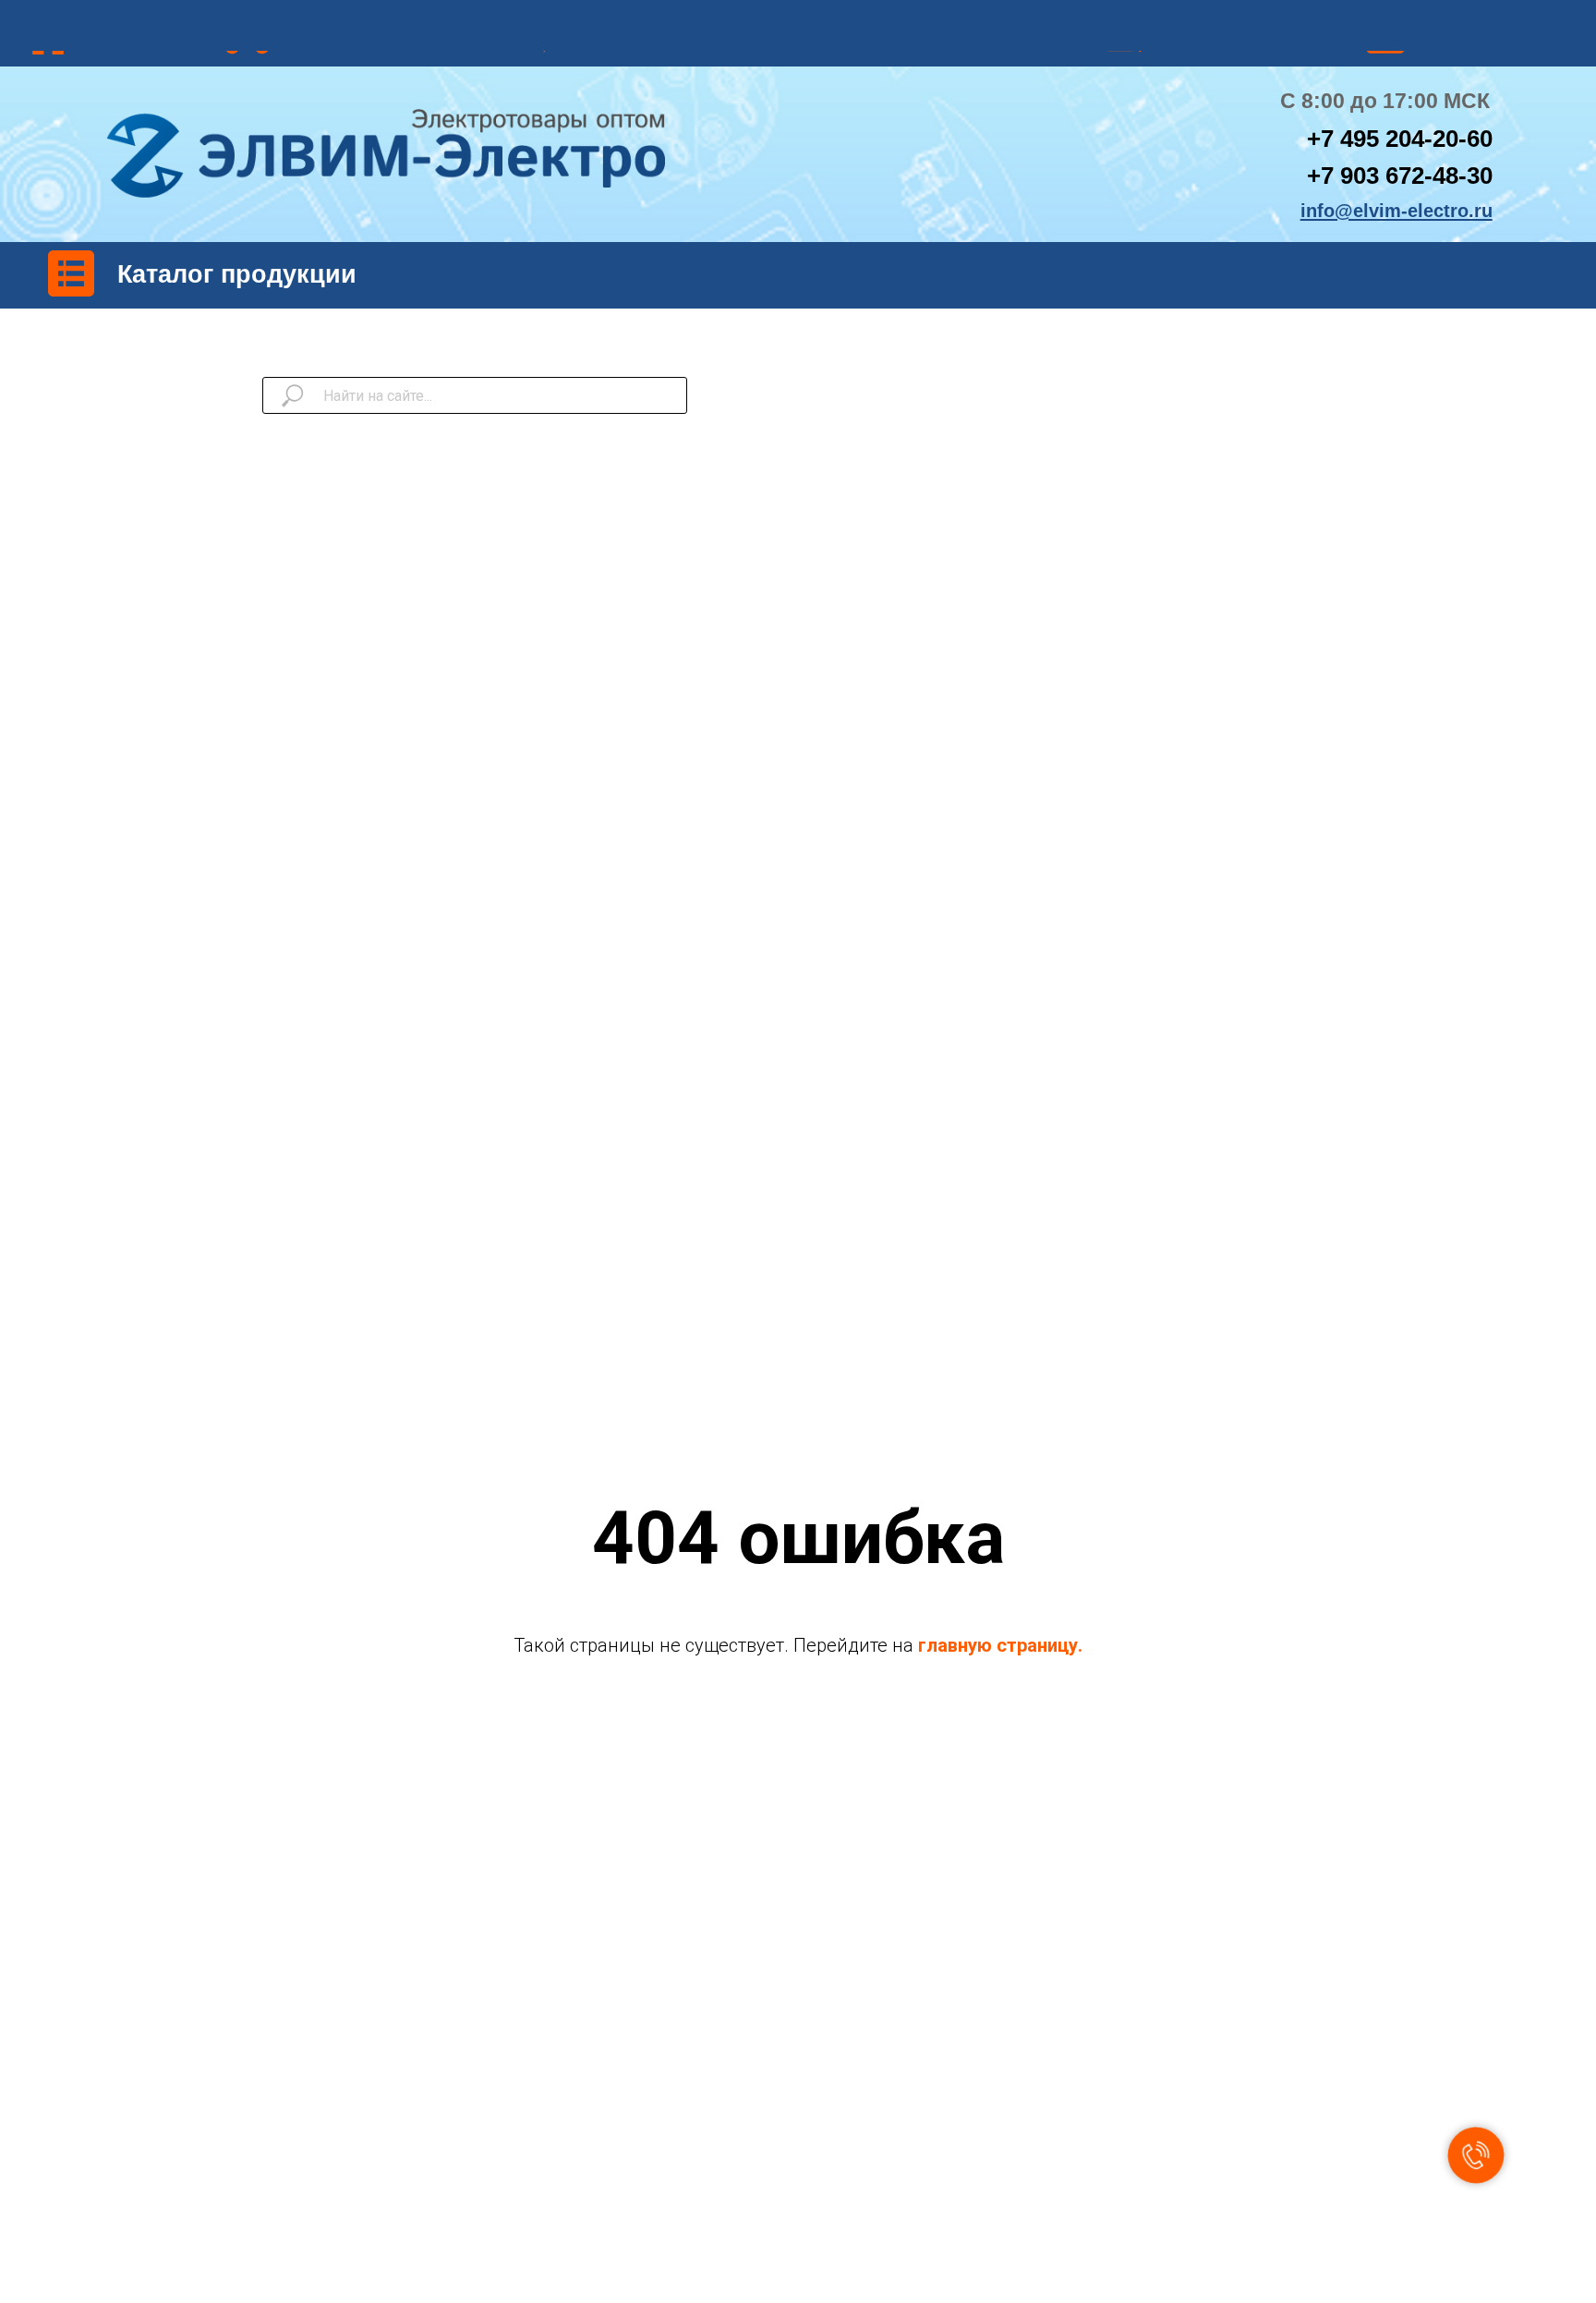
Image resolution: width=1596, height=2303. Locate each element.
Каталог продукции (237, 274)
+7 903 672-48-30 (1400, 176)
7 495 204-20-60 (1407, 139)
